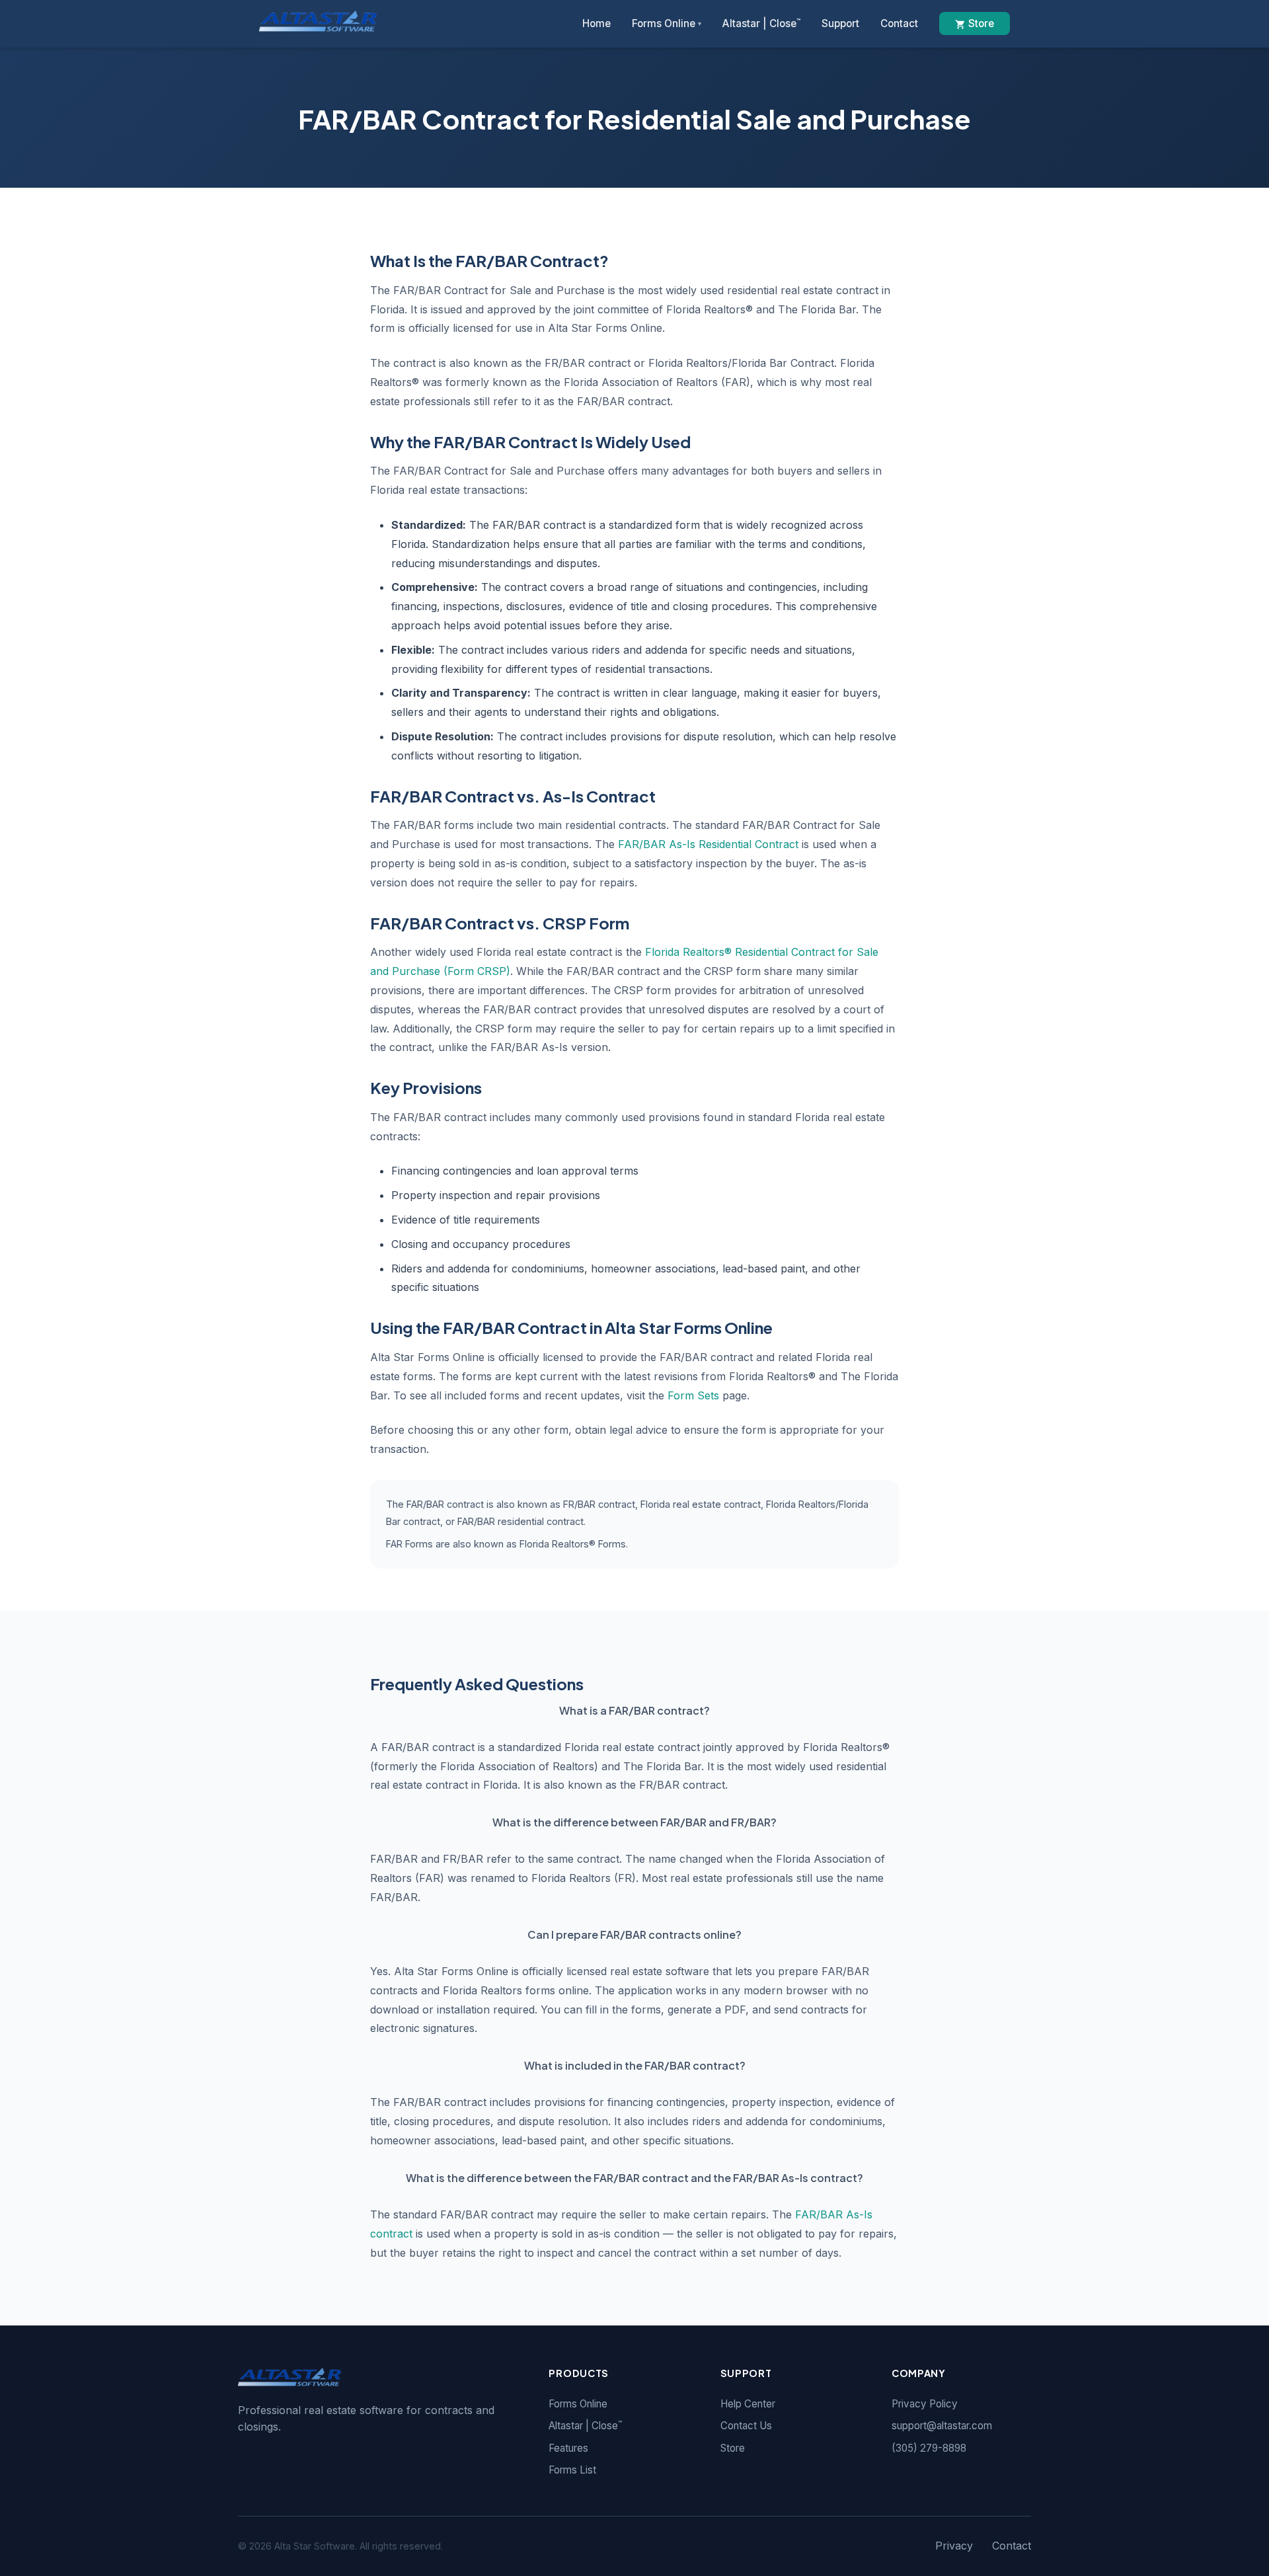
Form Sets (693, 1395)
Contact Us (746, 2426)
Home (596, 23)
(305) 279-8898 (929, 2448)
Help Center (748, 2404)
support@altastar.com (942, 2426)
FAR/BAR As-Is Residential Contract (708, 844)
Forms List (572, 2470)
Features (568, 2448)
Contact (899, 23)
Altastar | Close (761, 23)
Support (840, 23)
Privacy (954, 2546)
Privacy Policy (925, 2404)
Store (981, 23)
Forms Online (667, 23)
